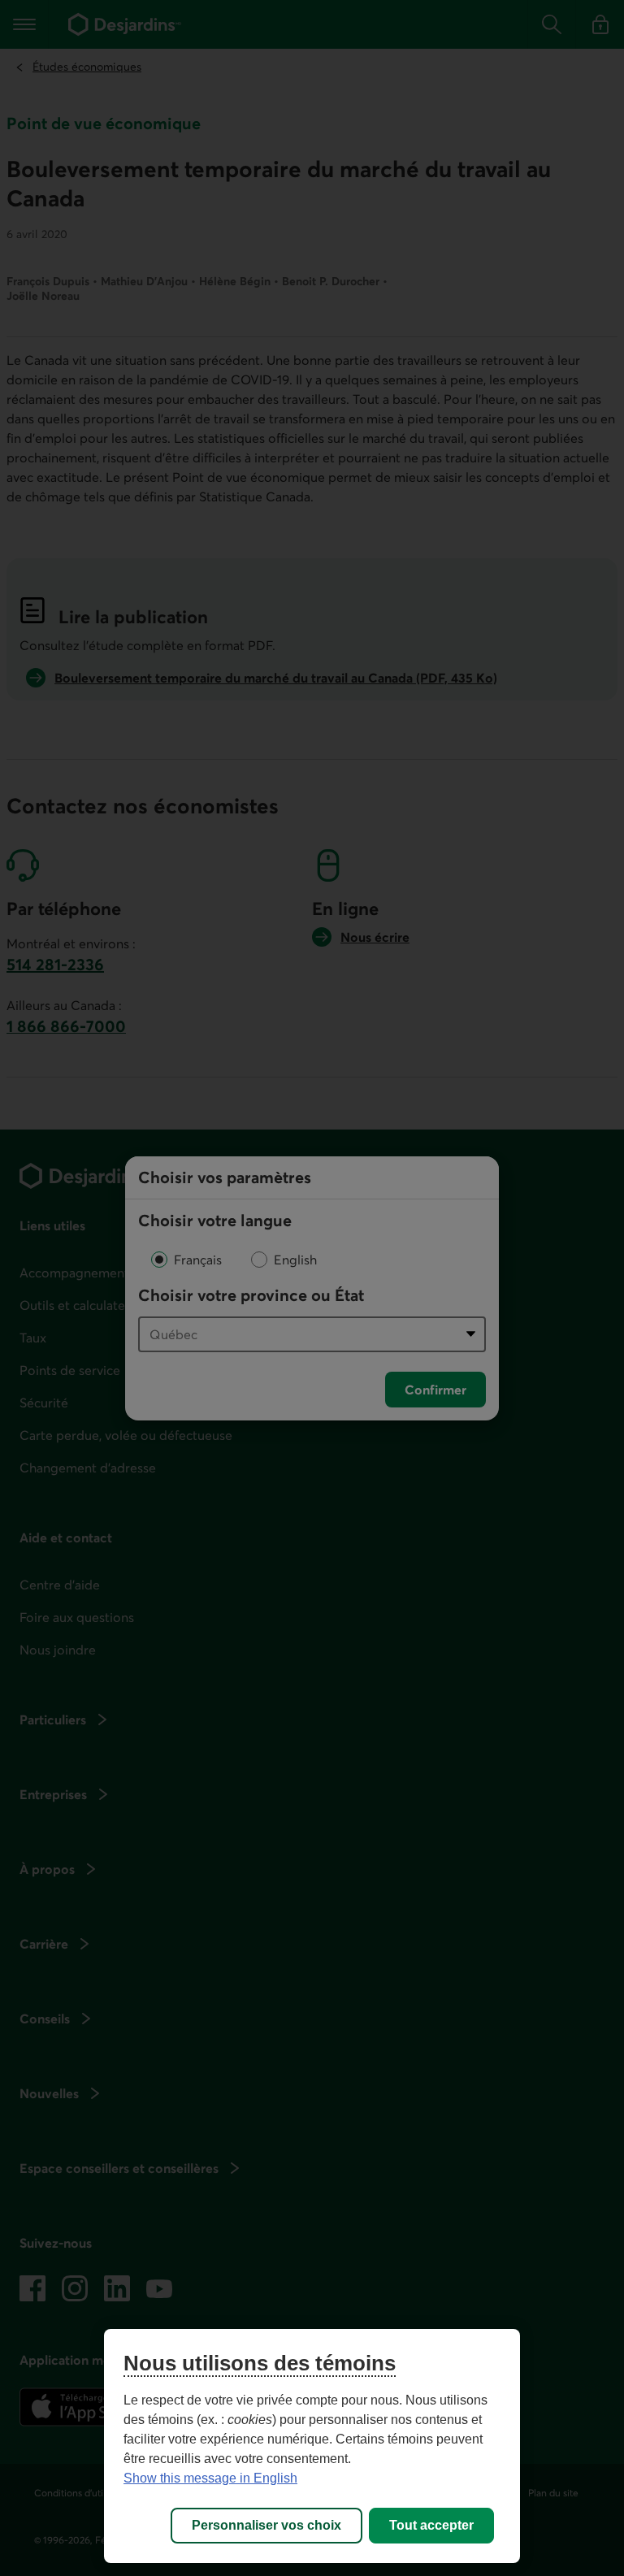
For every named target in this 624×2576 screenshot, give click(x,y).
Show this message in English (210, 2478)
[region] (312, 2446)
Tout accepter (431, 2525)
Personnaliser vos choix (266, 2525)
